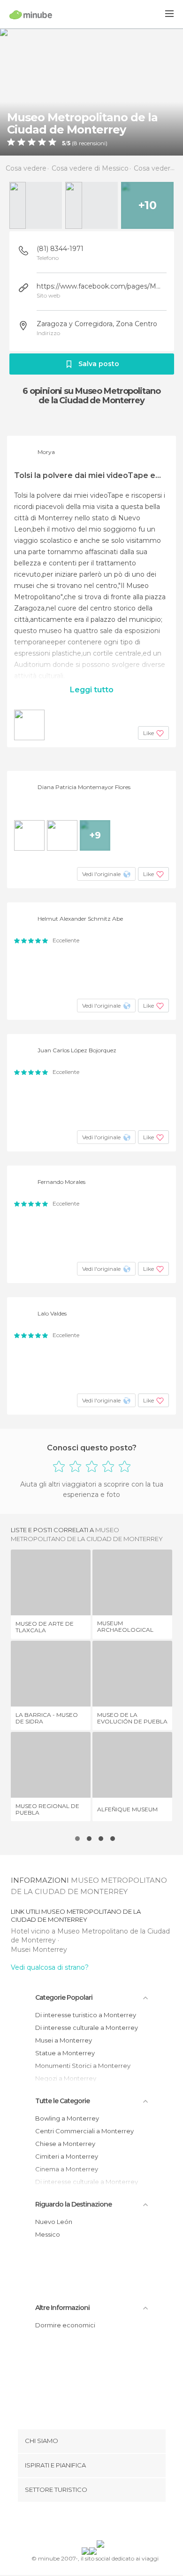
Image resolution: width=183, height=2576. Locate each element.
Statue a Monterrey (65, 2053)
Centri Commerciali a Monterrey (84, 2131)
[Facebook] (77, 2523)
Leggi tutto (92, 690)
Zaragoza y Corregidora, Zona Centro (97, 324)
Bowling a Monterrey (67, 2118)
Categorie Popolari (64, 1997)
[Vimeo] (101, 2523)
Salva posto (99, 364)
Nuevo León (54, 2222)
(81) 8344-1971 (60, 249)
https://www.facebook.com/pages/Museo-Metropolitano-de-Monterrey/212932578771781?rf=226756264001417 (100, 286)
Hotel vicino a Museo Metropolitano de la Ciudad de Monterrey (90, 1936)
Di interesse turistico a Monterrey (86, 2015)
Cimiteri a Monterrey (67, 2156)
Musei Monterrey (39, 1950)
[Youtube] (114, 2523)
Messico (48, 2234)
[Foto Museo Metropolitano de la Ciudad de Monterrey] (91, 92)
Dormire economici (65, 2325)
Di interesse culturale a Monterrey (87, 2028)
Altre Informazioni (62, 2308)
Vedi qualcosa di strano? (50, 1967)
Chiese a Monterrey (65, 2144)
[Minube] (31, 15)
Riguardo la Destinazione (73, 2204)
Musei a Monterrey (64, 2040)
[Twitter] (89, 2523)
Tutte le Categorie (62, 2101)
